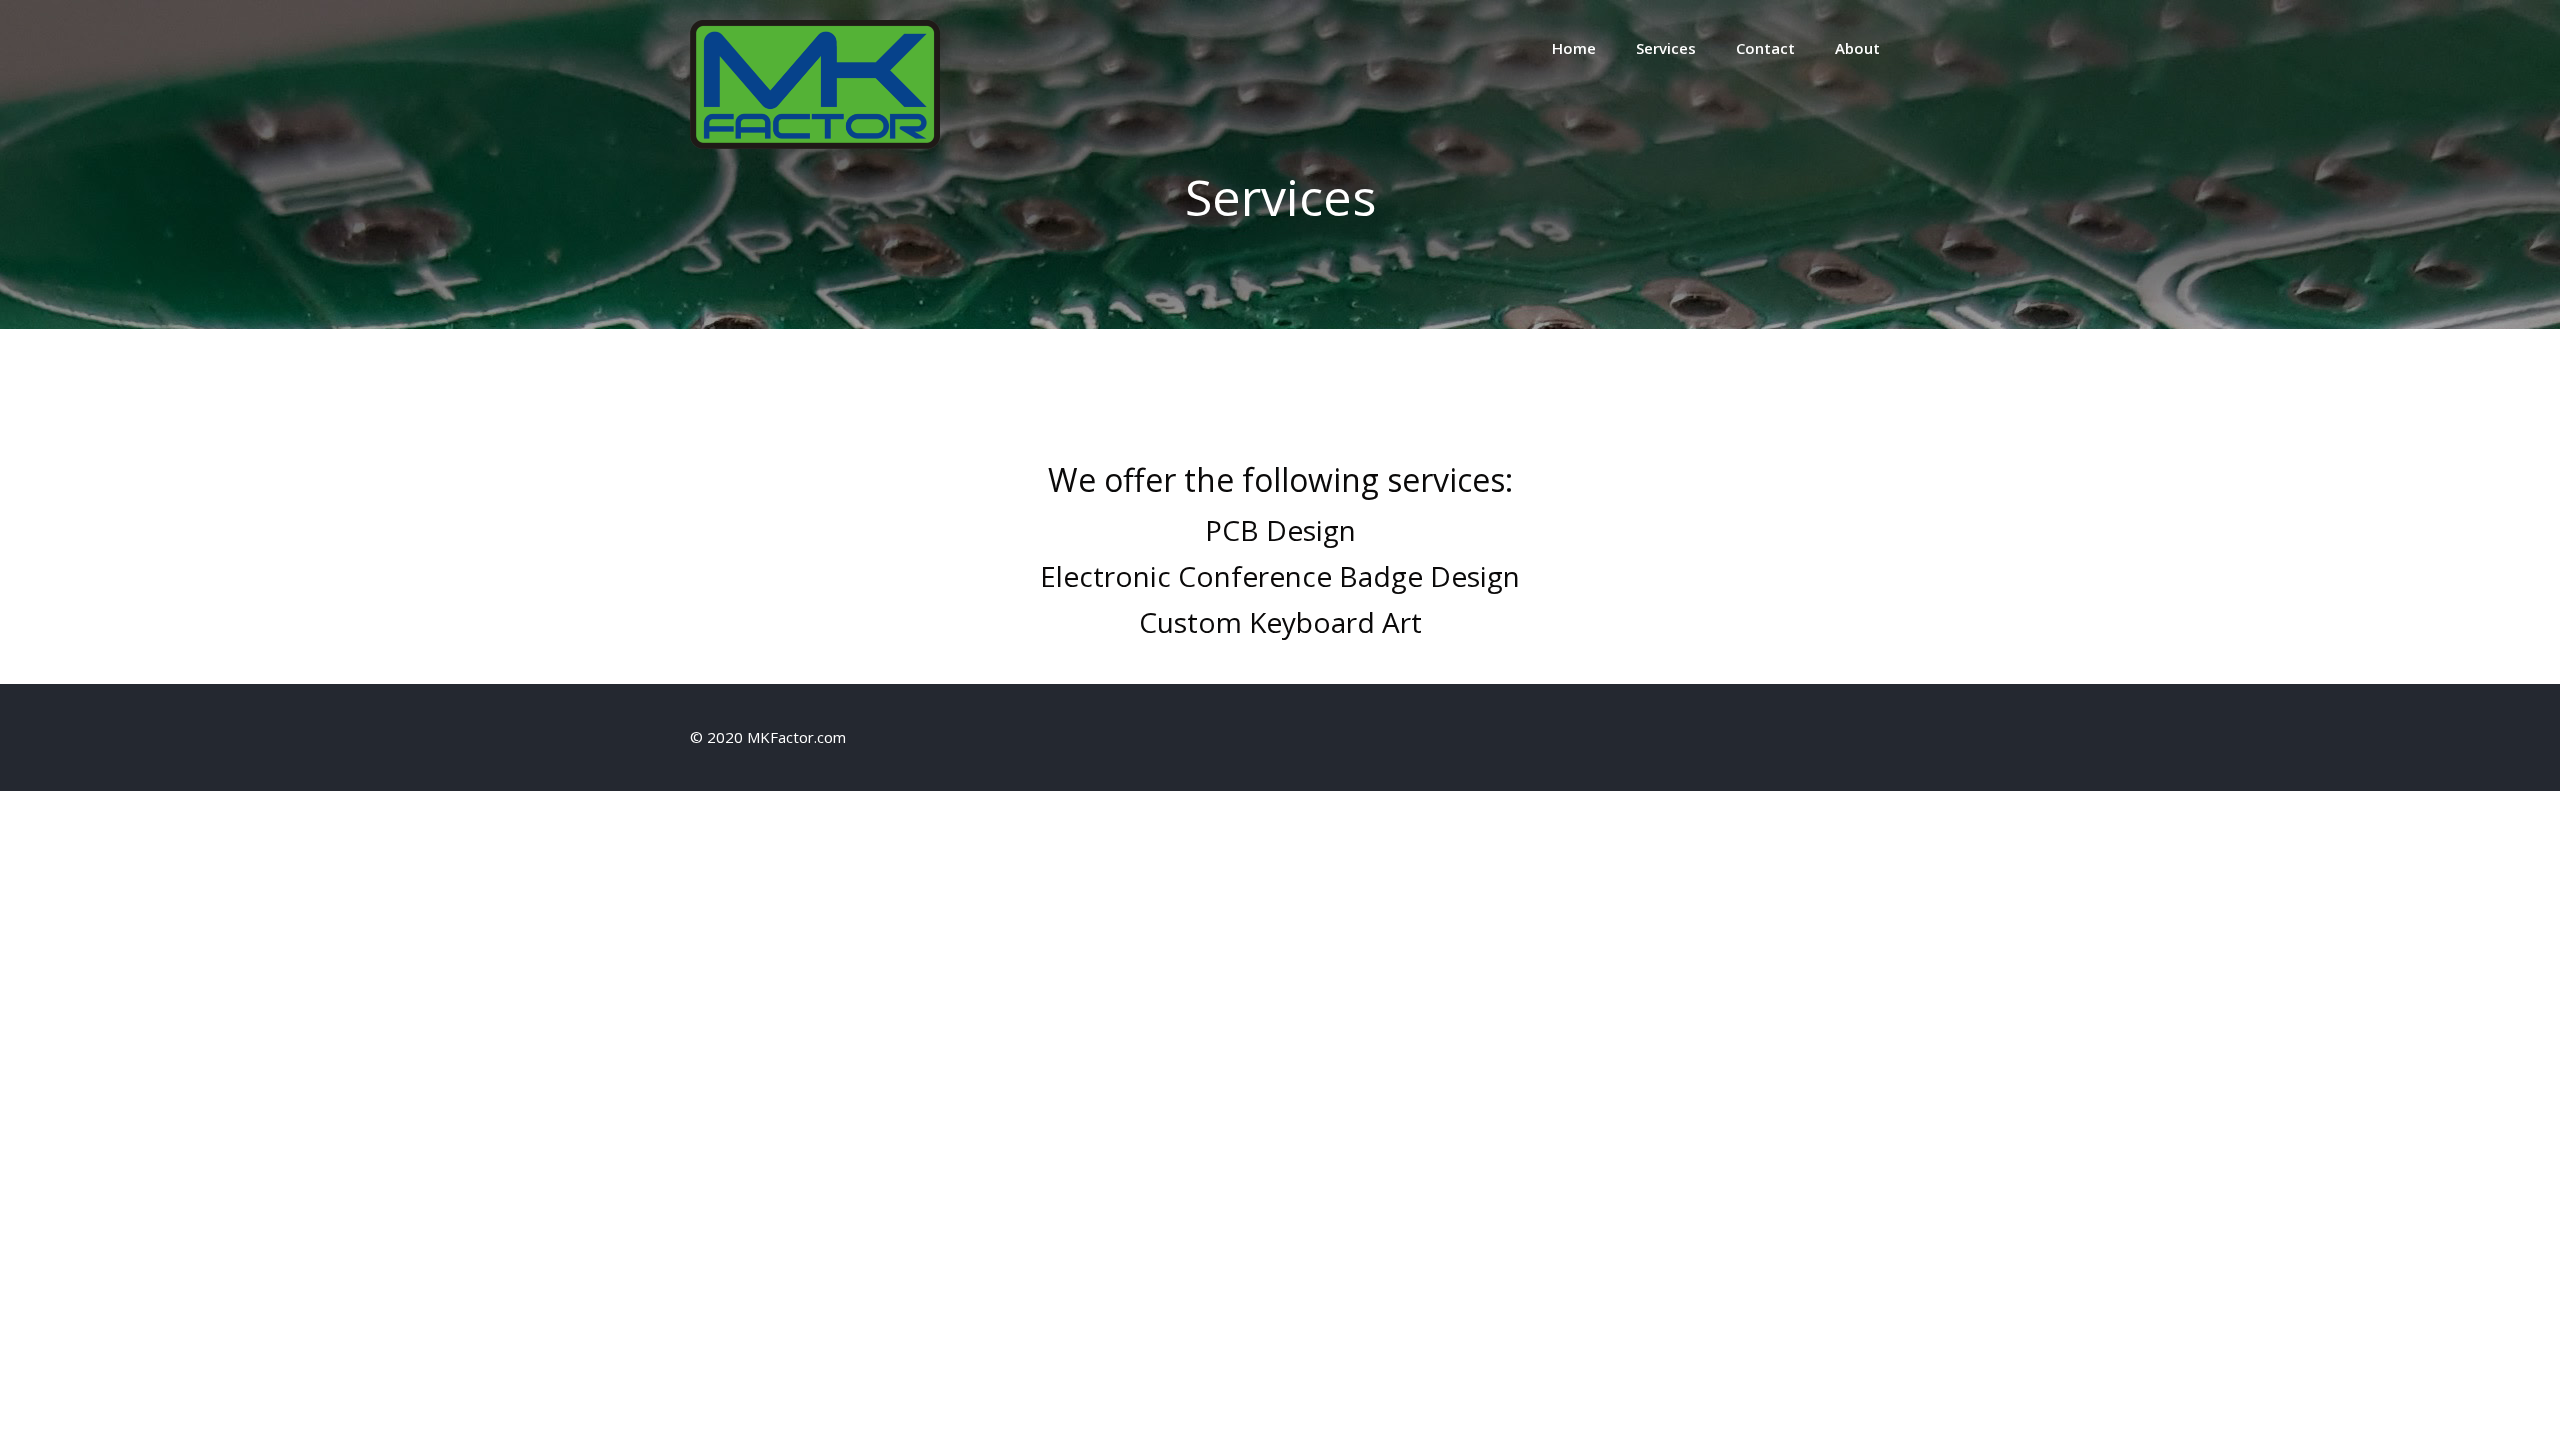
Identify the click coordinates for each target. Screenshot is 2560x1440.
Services (1666, 48)
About (1857, 48)
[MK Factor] (815, 143)
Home (1574, 48)
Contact (1765, 48)
